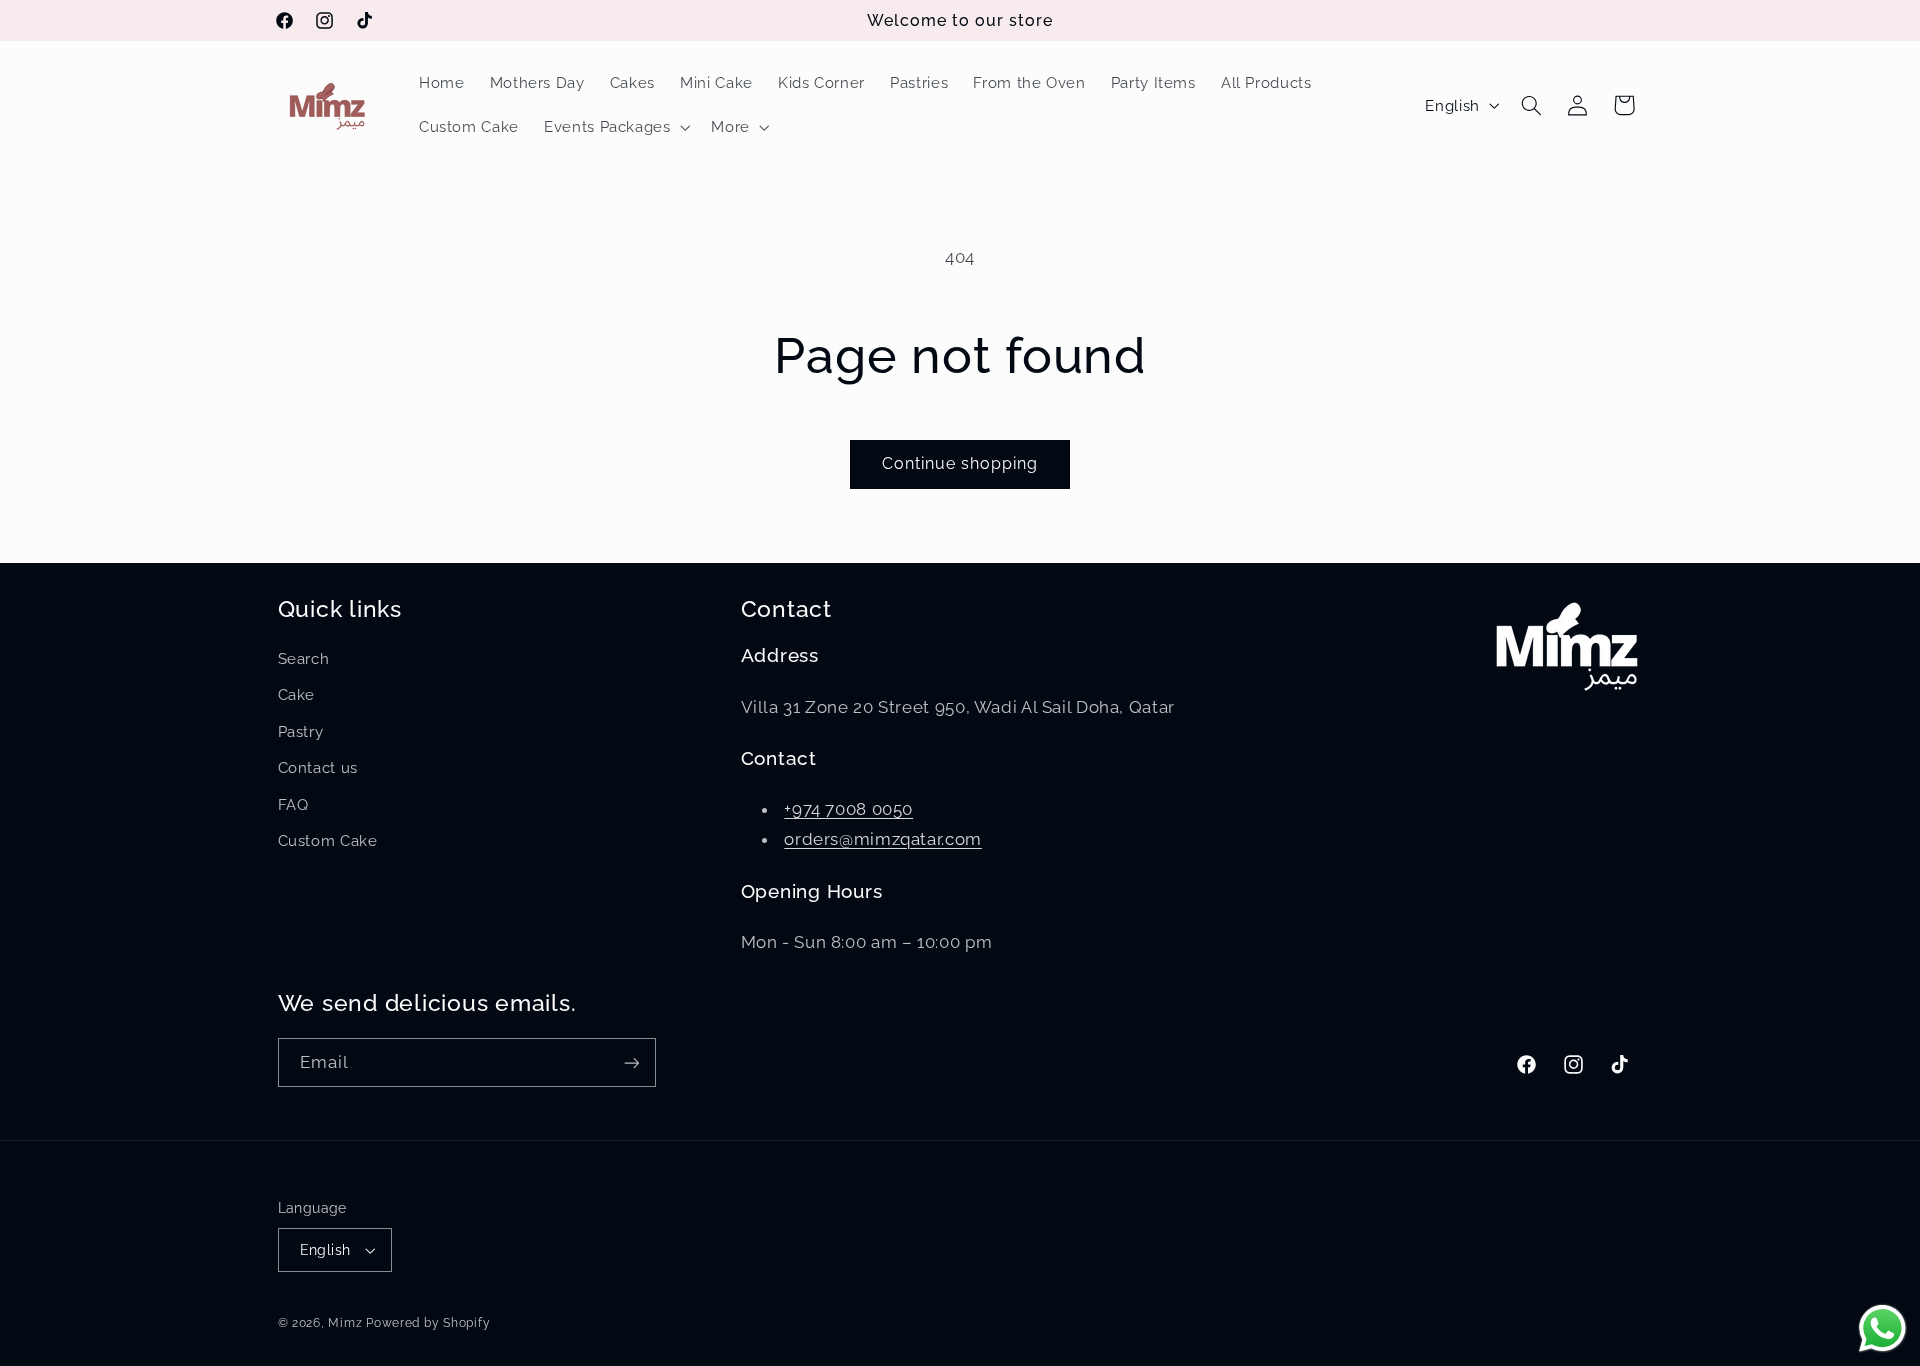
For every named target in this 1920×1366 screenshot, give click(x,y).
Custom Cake (328, 840)
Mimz (347, 1323)
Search (304, 658)
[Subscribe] (631, 1062)
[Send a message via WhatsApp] (1882, 1328)
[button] (615, 127)
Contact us (318, 767)
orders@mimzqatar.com (883, 839)
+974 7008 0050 (848, 809)
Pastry (301, 731)
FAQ (293, 804)
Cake (297, 694)
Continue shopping (960, 463)
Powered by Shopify (428, 1323)
